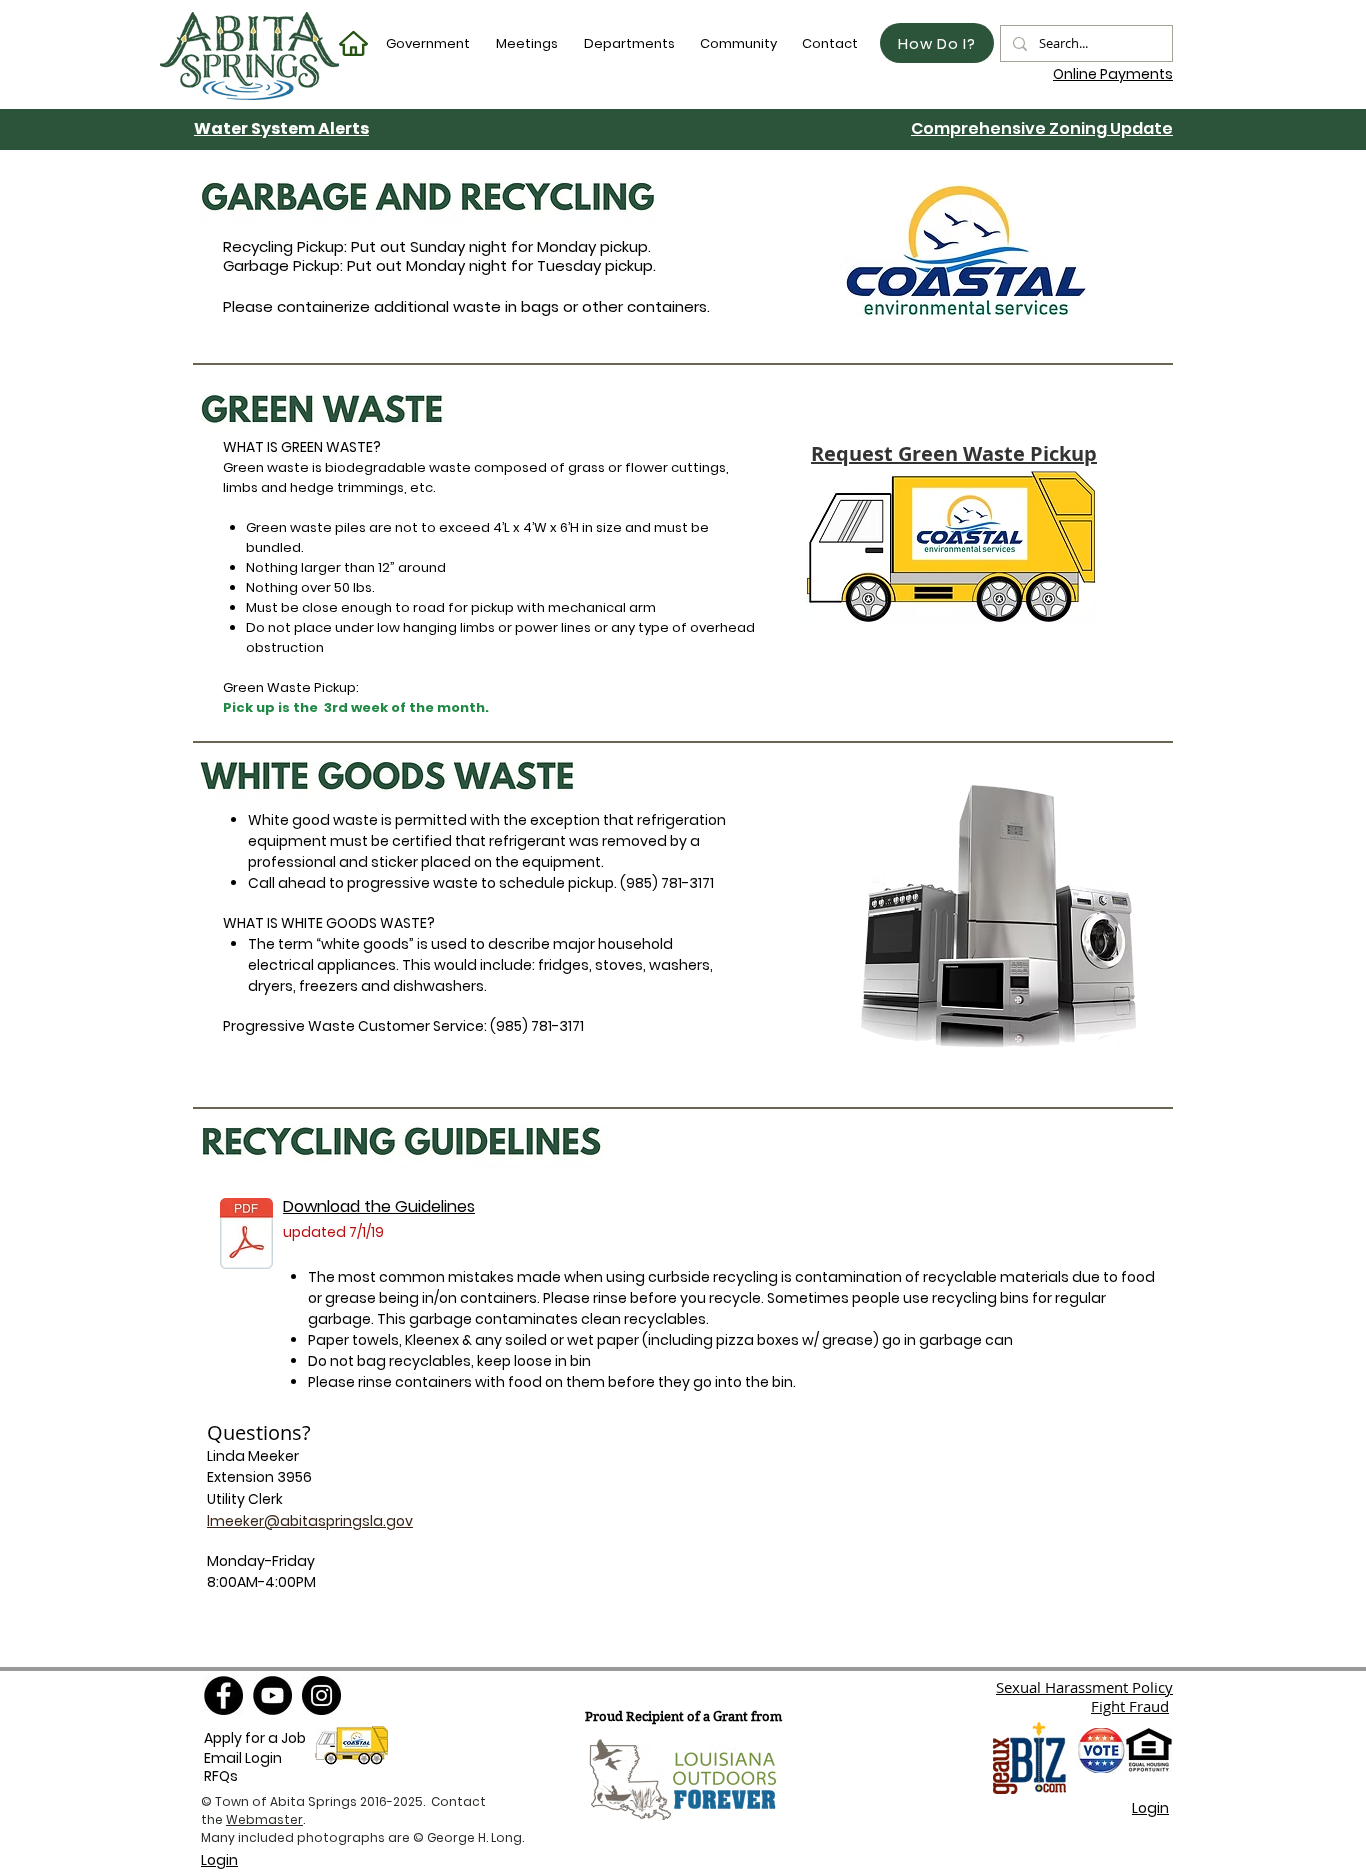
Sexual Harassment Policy (1084, 1687)
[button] (429, 43)
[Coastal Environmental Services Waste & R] (246, 1235)
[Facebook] (223, 1695)
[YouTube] (272, 1695)
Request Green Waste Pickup (954, 453)
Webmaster (264, 1819)
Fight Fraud (1130, 1706)
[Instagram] (321, 1695)
